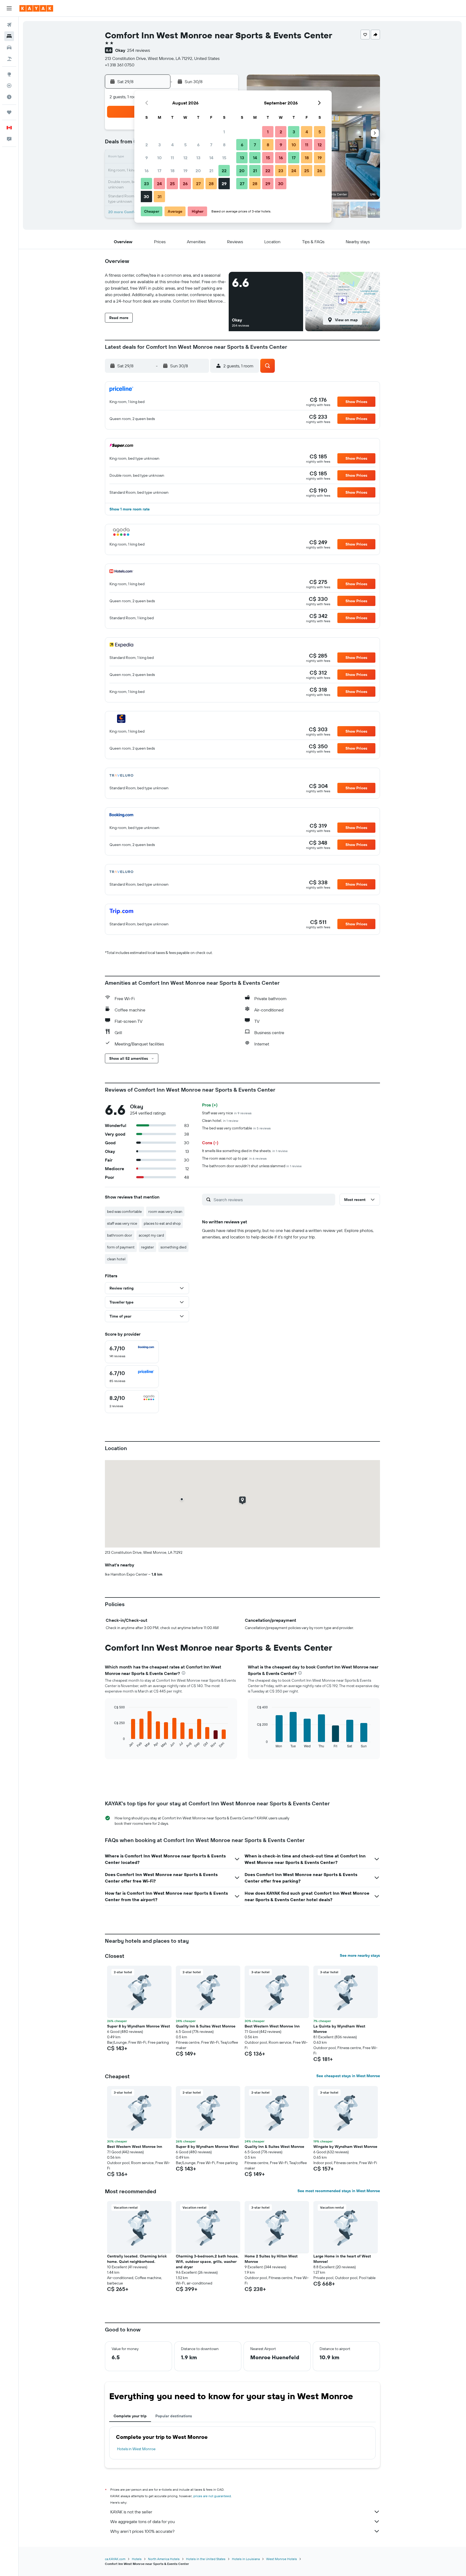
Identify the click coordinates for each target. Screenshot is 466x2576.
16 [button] (147, 171)
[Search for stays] (9, 36)
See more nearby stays (360, 1955)
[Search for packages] (9, 59)
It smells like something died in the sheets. (245, 1151)
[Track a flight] (9, 86)
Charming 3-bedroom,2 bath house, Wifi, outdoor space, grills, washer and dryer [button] (207, 2262)
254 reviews (138, 50)
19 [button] (185, 171)
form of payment (121, 1247)
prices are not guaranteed (212, 2496)
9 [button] (147, 158)
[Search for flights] (9, 25)
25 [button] (172, 184)
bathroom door (120, 1235)
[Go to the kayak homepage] (36, 8)
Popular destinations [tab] (174, 2416)
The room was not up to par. (234, 1158)
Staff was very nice (227, 1113)
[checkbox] (132, 1352)
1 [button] (224, 132)
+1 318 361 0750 (120, 65)
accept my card (151, 1235)
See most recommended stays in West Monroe (339, 2191)
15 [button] (224, 158)
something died (173, 1247)
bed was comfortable (124, 1211)
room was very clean (165, 1211)
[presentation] (184, 1673)
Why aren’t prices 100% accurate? (142, 2531)
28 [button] (211, 184)
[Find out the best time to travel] (9, 97)
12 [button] (185, 158)
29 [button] (224, 184)
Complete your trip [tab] (130, 2416)
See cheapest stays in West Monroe (348, 2076)
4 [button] (172, 145)
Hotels (137, 2559)
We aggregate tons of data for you (143, 2521)
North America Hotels (164, 2559)
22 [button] (224, 171)
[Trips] (9, 112)
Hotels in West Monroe (136, 2449)
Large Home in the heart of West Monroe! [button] (342, 2259)
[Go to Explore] (9, 74)
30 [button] (146, 197)
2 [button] (147, 145)
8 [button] (224, 145)
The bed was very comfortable (236, 1128)
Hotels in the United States (206, 2559)
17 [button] (159, 171)
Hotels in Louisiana (246, 2559)
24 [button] (159, 184)
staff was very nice (122, 1223)
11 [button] (172, 158)
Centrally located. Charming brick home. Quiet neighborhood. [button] (137, 2259)
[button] (9, 8)
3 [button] (160, 145)
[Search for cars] (9, 48)
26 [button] (185, 184)
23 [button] (146, 184)
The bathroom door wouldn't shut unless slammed (252, 1166)
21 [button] (211, 171)
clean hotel (116, 1259)
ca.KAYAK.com (115, 2559)
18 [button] (172, 171)
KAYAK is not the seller (131, 2512)
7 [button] (211, 145)
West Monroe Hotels (282, 2559)
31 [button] (160, 197)
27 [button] (198, 184)
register (148, 1247)
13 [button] (198, 158)
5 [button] (185, 145)
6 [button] (198, 145)
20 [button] (198, 171)
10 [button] (160, 158)
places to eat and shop (162, 1223)
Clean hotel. (220, 1121)
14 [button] (211, 158)
